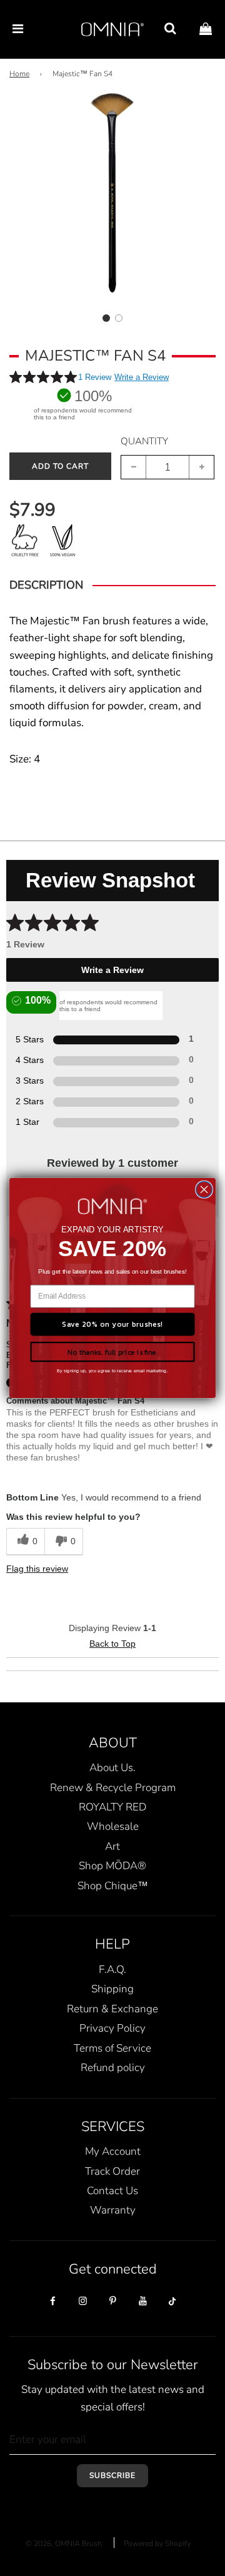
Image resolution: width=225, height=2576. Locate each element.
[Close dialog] (204, 1190)
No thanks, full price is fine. (112, 1352)
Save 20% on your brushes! (112, 1324)
